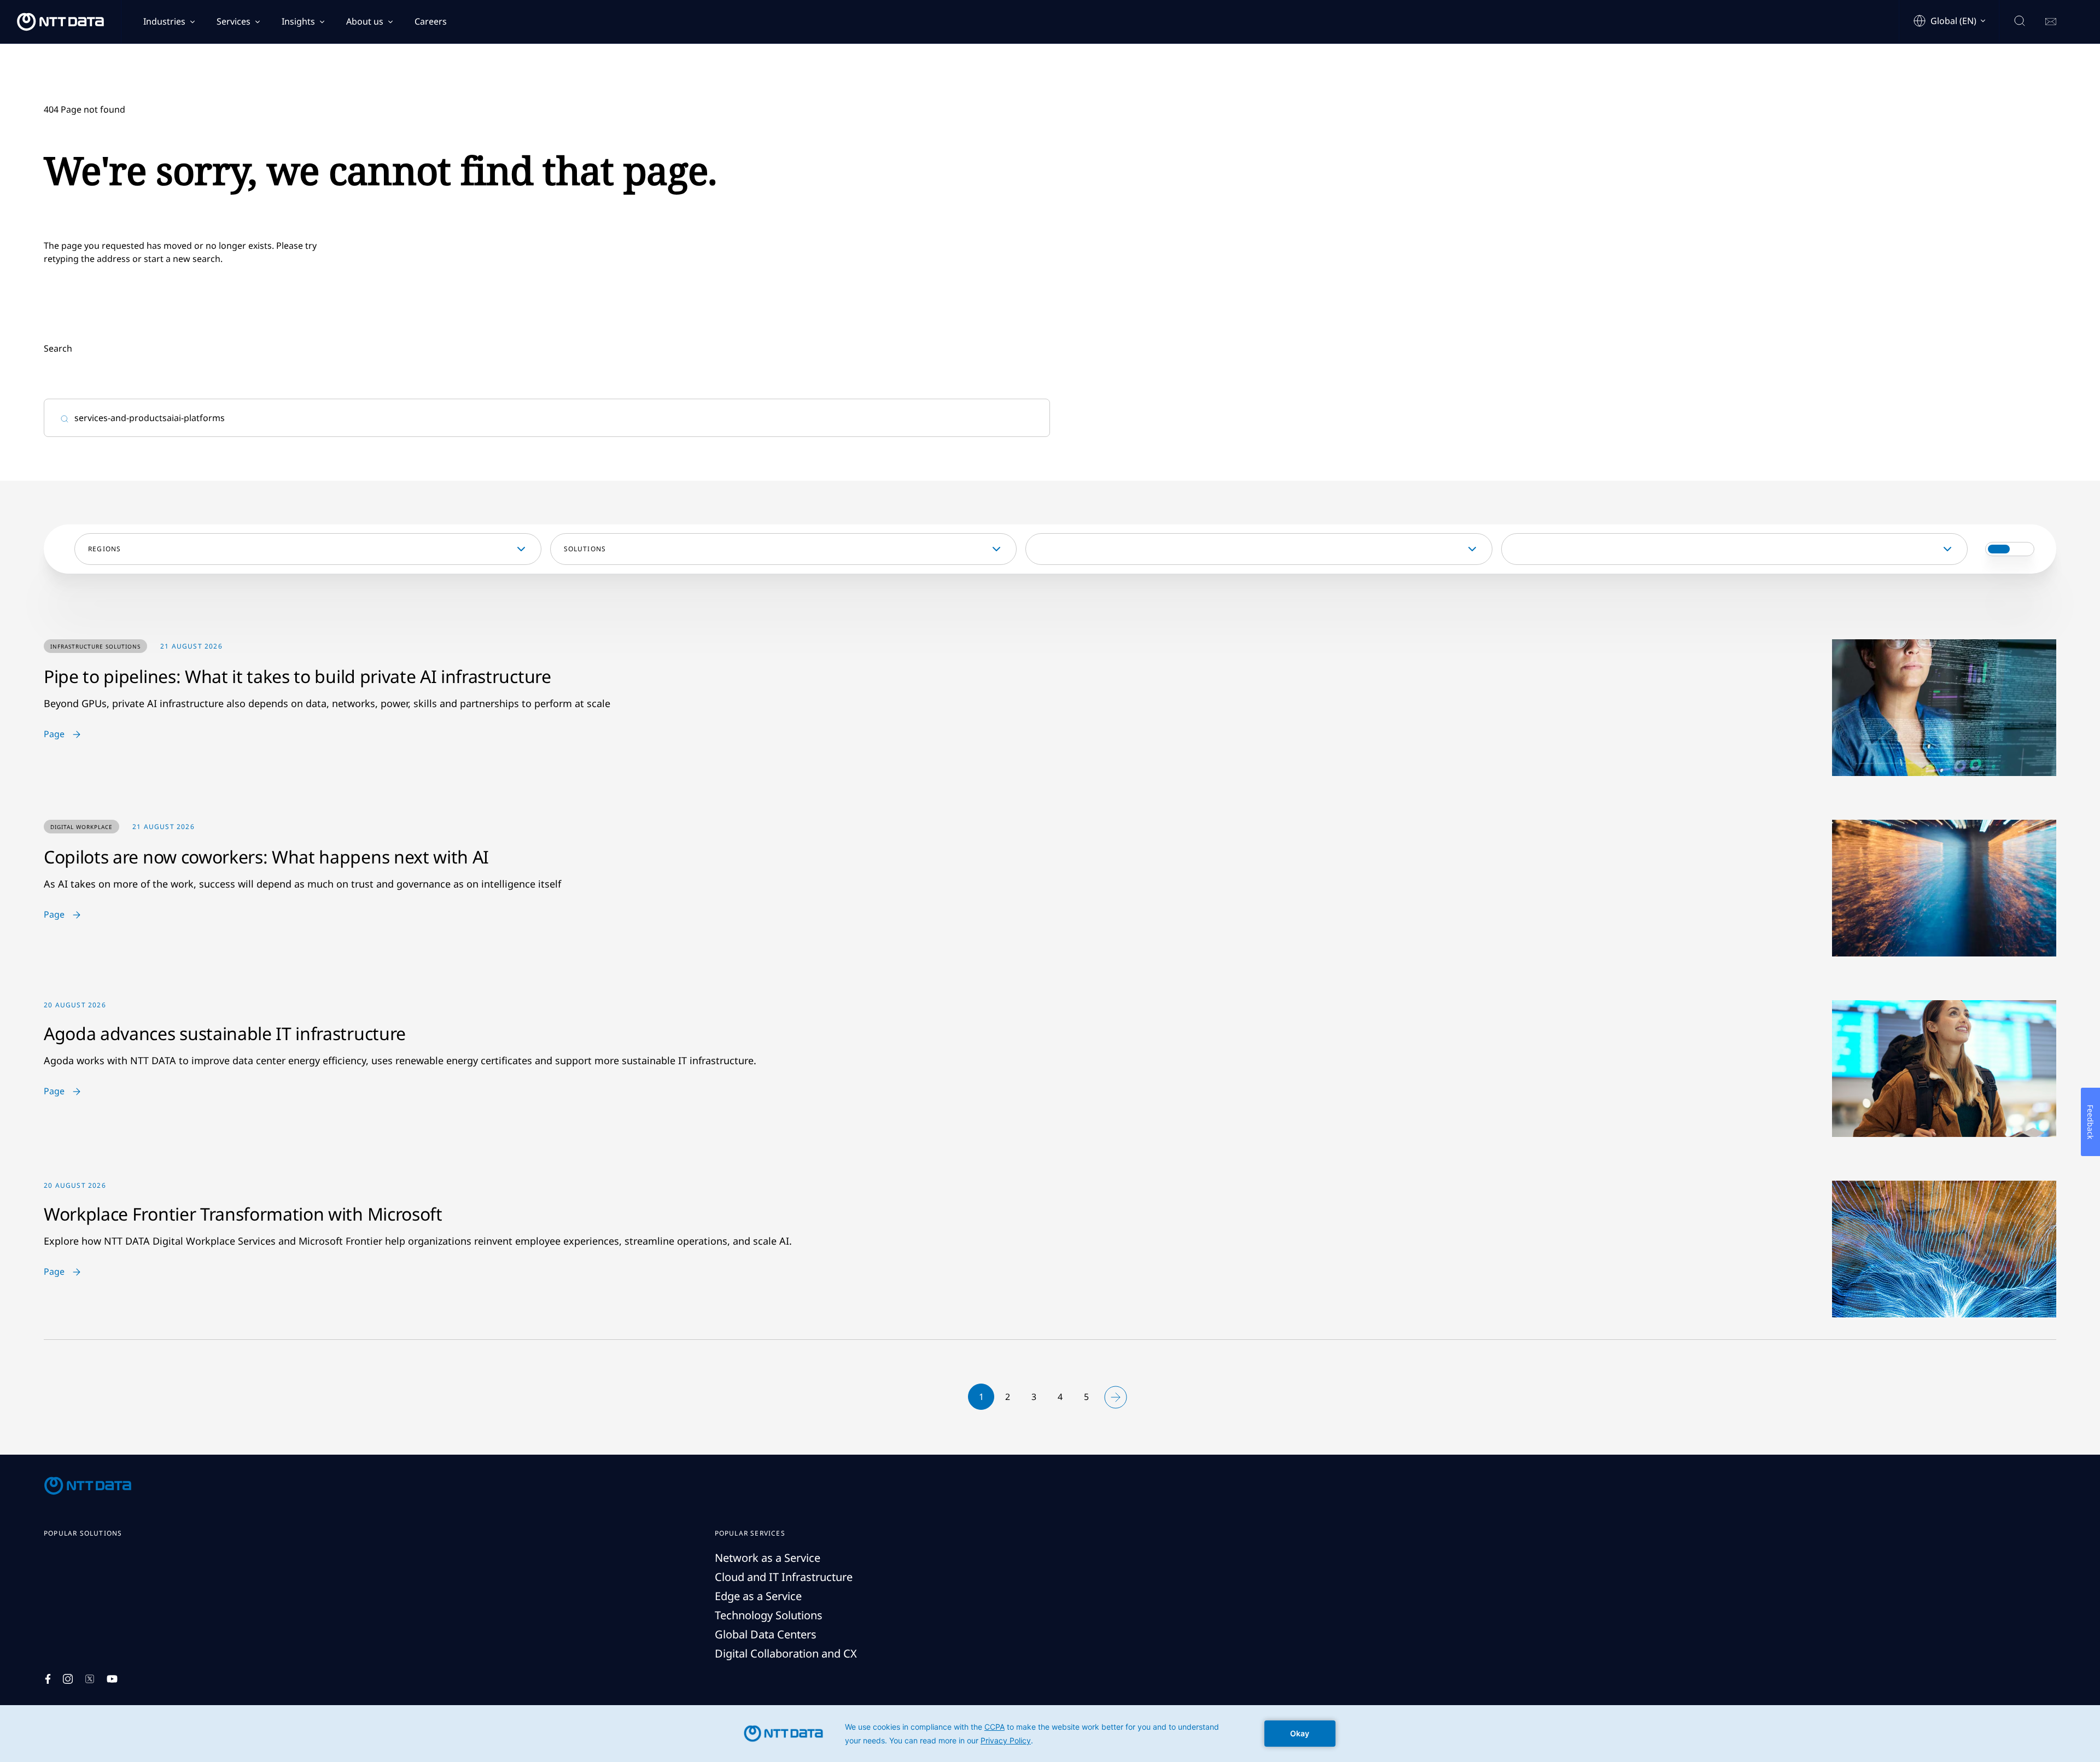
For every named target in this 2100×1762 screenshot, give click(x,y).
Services (234, 21)
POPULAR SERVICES (750, 1533)
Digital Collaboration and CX (786, 1653)
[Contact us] (2051, 22)
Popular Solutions (83, 1533)
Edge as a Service (758, 1596)
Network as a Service (768, 1558)
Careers (431, 21)
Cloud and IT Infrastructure (784, 1577)
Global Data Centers (766, 1634)
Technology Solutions (769, 1615)
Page (54, 734)
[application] (1050, 1734)
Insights (298, 21)
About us (365, 21)
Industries (164, 21)
